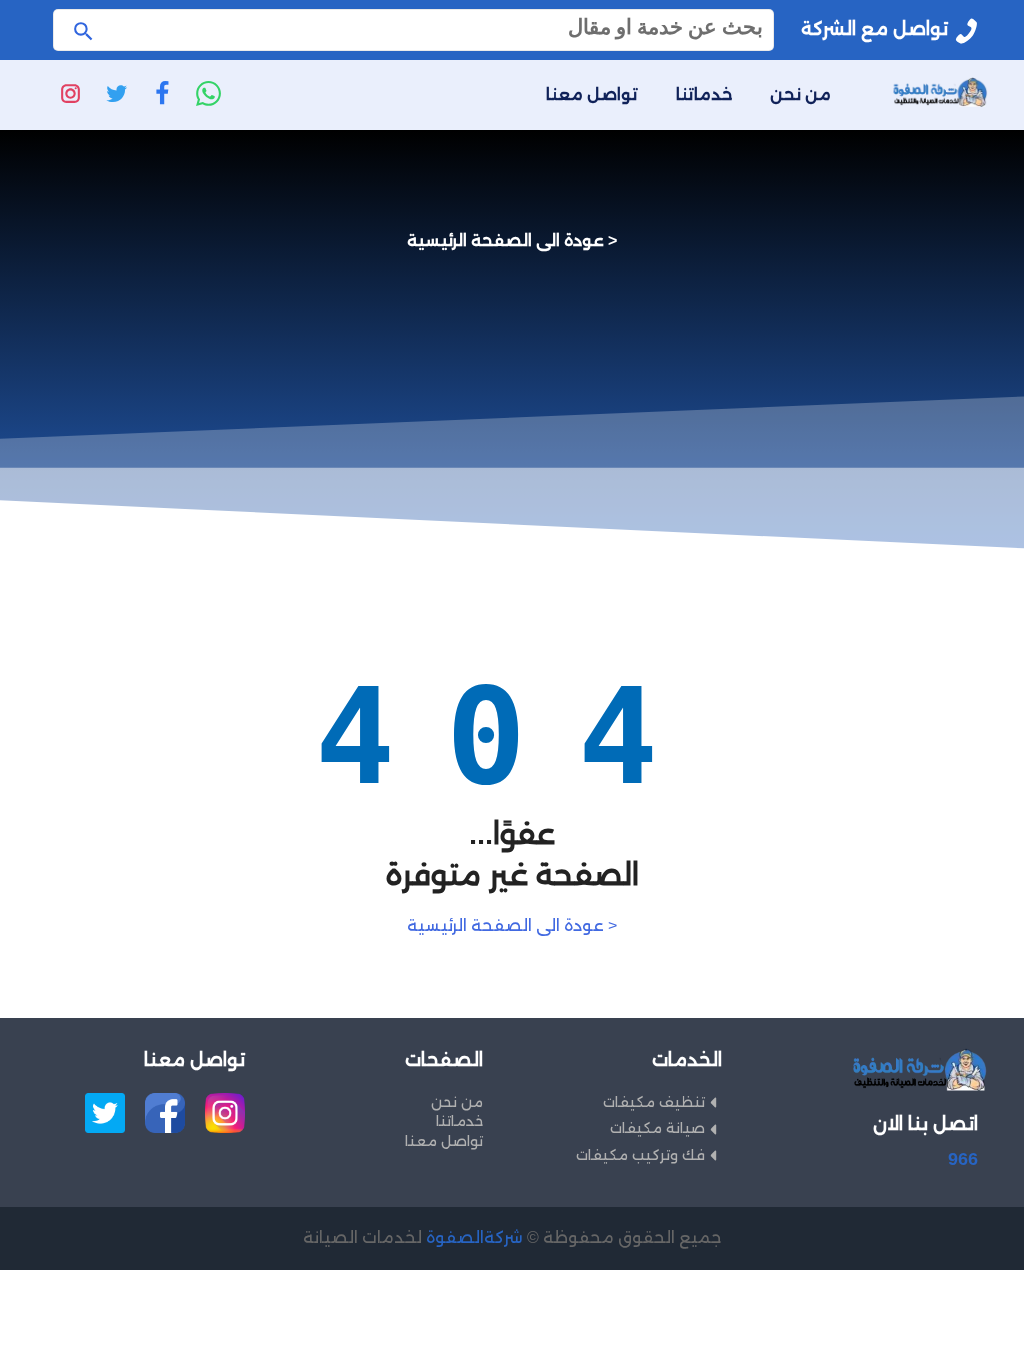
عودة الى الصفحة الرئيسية (505, 240)
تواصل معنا (592, 94)
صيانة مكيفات (657, 1128)
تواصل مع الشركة (874, 29)
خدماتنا (704, 94)
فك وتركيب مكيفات (640, 1155)
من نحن (800, 94)
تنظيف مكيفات (654, 1102)
